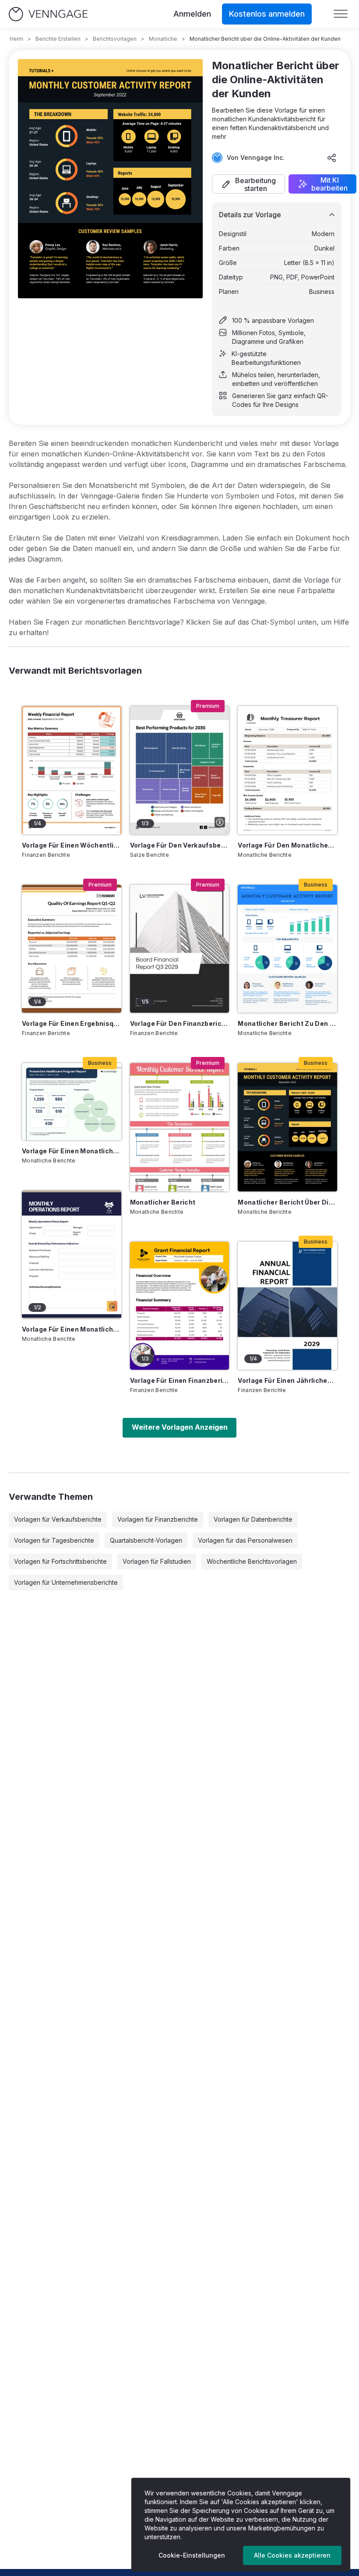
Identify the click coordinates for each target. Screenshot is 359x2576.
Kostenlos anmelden (267, 14)
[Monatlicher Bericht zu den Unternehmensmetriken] (287, 949)
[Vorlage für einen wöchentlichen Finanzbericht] (72, 770)
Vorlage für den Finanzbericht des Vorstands (180, 1023)
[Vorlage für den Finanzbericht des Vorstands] (180, 949)
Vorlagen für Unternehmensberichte (66, 1582)
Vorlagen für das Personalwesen (245, 1540)
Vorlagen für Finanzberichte (158, 1519)
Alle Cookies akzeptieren (292, 2555)
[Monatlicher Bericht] (180, 1127)
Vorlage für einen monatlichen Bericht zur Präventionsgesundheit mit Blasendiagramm (72, 1151)
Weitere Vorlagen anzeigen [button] (180, 1427)
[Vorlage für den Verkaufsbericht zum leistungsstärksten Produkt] (180, 770)
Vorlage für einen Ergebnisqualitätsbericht (72, 1023)
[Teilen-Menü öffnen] (332, 158)
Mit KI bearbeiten (329, 184)
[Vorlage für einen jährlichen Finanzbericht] (287, 1306)
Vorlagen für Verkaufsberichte (58, 1519)
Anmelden (192, 14)
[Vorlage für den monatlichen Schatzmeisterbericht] (287, 770)
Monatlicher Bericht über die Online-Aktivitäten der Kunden (287, 1202)
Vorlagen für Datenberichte (253, 1519)
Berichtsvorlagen (115, 39)
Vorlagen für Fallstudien (157, 1561)
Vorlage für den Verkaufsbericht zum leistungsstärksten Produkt (180, 845)
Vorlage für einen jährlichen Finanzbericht (287, 1380)
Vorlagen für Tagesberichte (54, 1540)
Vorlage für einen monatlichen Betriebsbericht (72, 1329)
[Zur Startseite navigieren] (48, 14)
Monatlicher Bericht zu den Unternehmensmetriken (287, 1023)
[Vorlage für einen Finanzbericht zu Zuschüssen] (180, 1306)
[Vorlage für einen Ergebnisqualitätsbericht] (72, 949)
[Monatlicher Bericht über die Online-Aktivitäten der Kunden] (287, 1127)
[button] (248, 184)
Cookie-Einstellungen (192, 2555)
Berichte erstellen (58, 39)
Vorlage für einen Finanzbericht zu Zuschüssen (180, 1380)
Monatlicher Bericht (163, 1202)
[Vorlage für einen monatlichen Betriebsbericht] (72, 1254)
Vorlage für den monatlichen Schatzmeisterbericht (287, 845)
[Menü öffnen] (341, 14)
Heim (16, 39)
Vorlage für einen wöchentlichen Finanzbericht (72, 845)
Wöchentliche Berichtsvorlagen (252, 1561)
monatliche (163, 39)
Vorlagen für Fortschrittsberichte (60, 1561)
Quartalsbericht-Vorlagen (146, 1540)
